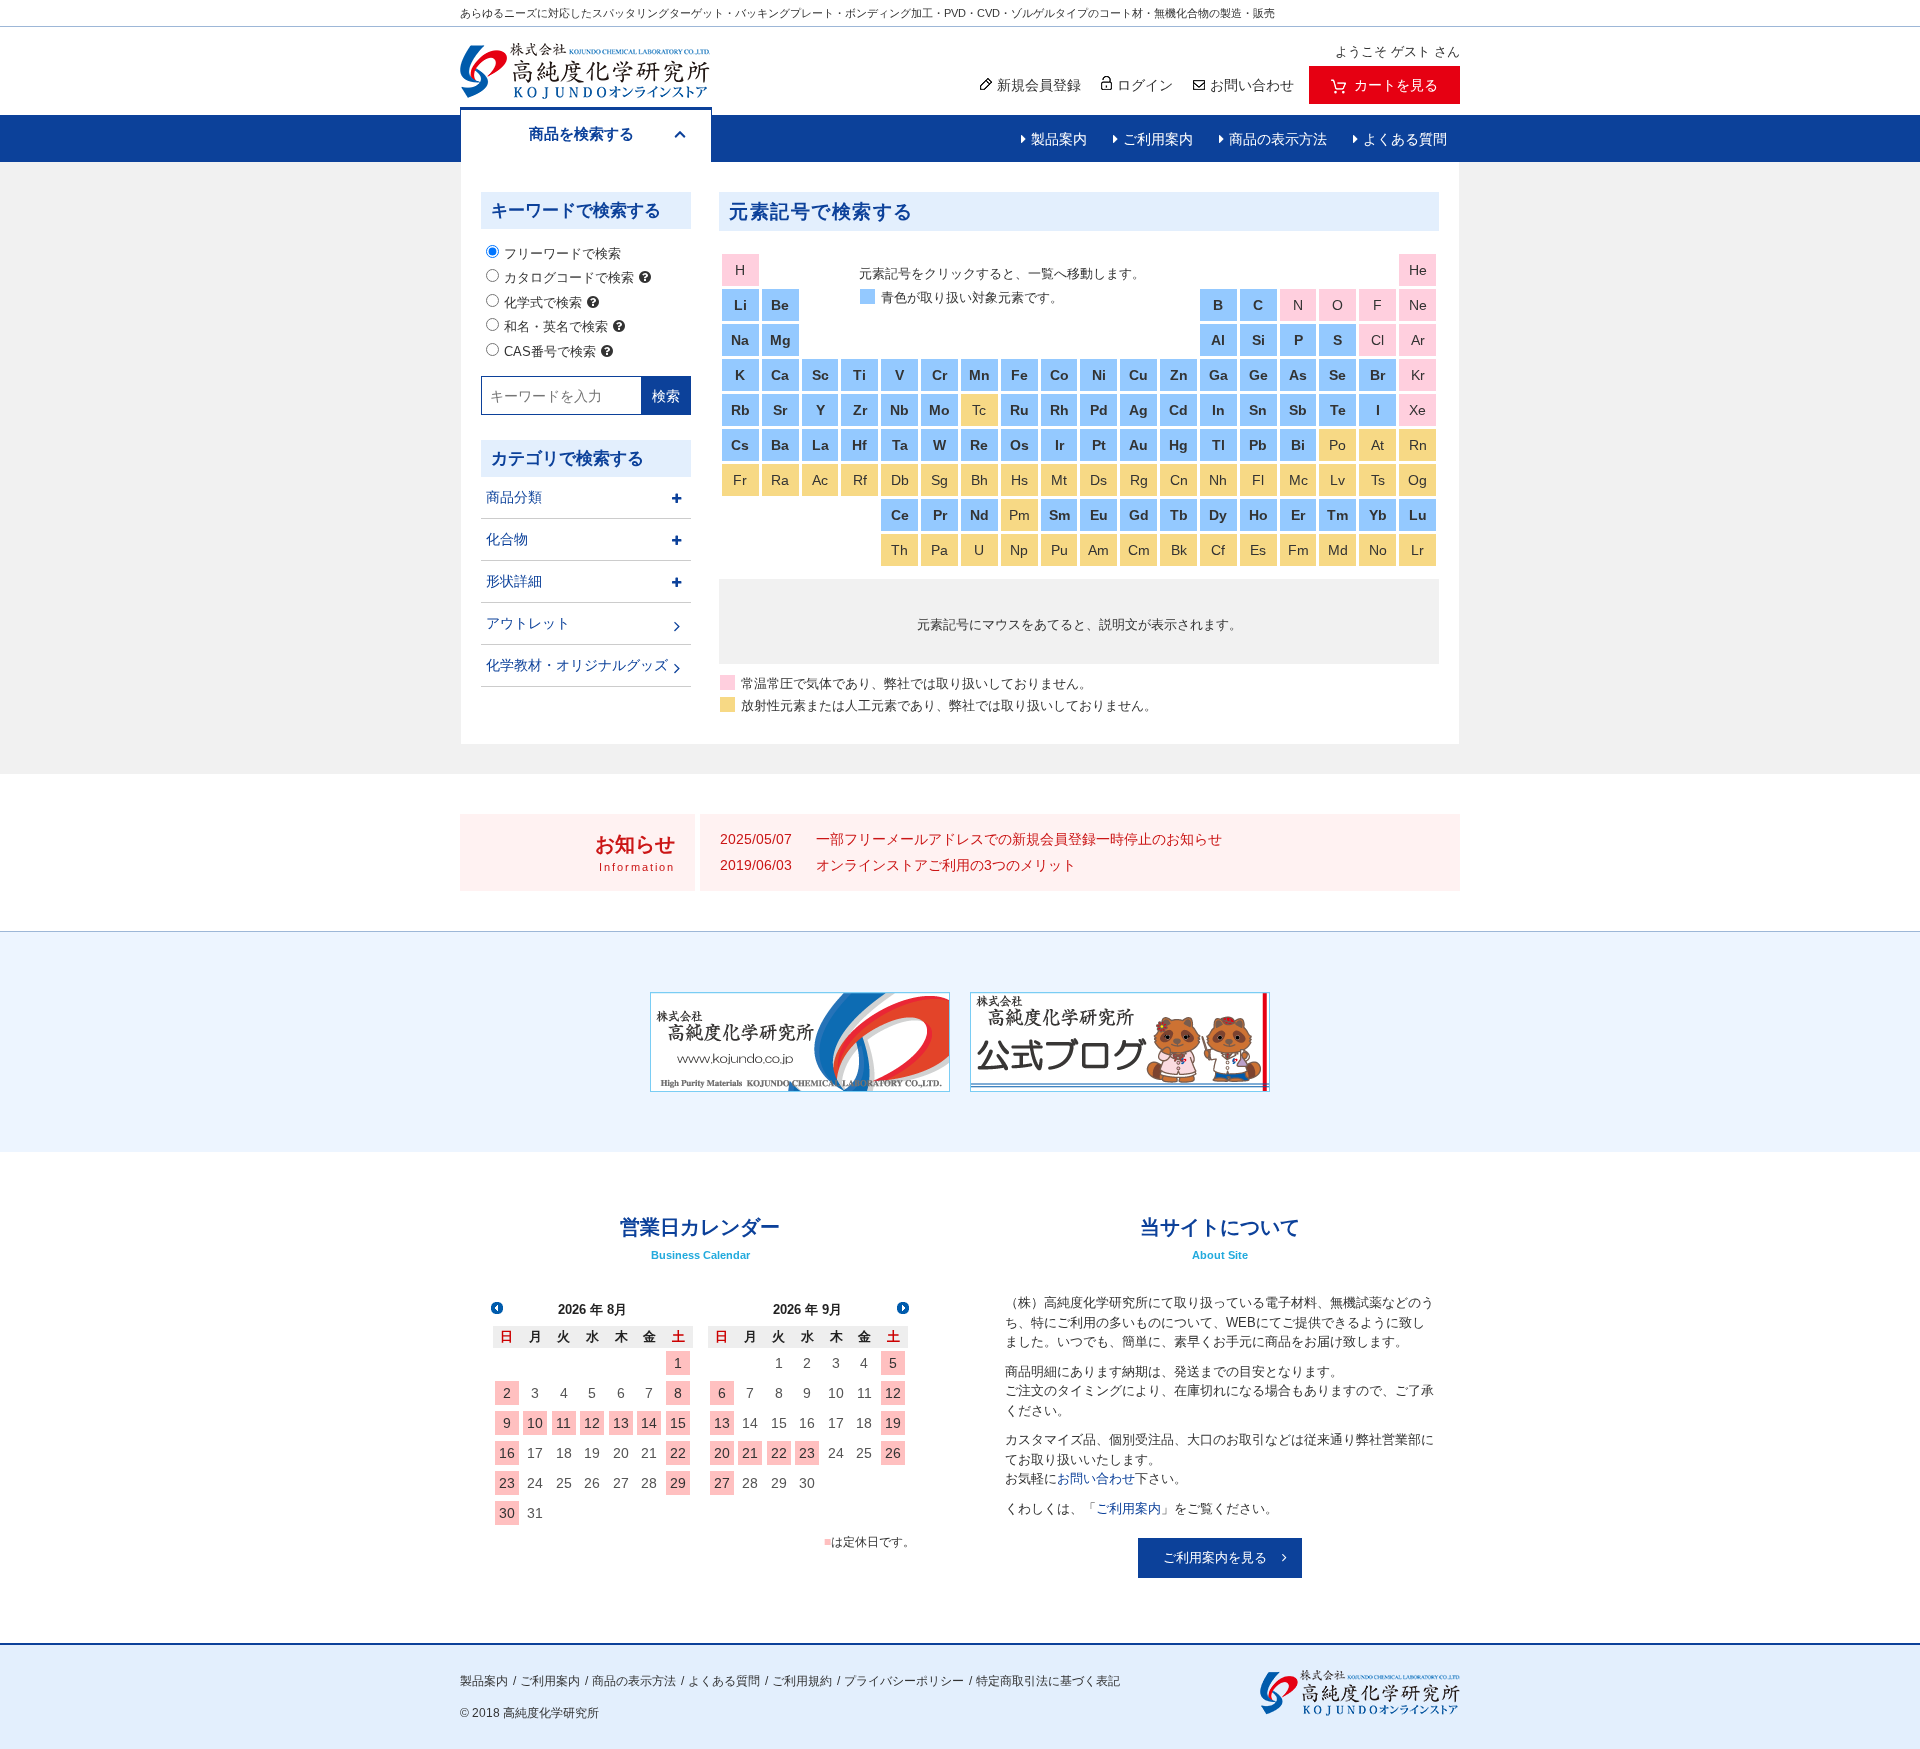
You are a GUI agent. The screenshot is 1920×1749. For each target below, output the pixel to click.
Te (1338, 410)
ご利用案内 (1158, 139)
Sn (1258, 410)
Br (1377, 375)
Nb (899, 410)
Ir (1059, 445)
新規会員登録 (1039, 85)
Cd (1178, 410)
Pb (1258, 445)
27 (621, 1483)
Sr (780, 410)
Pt (1099, 445)
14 (649, 1423)
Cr (939, 375)
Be (780, 305)
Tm (1337, 515)
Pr (940, 515)
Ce (900, 515)
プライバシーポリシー (904, 1681)
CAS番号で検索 (550, 351)
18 (564, 1453)
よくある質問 (1405, 139)
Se (1337, 375)
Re (979, 445)
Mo (939, 410)
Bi (1298, 445)
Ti (859, 375)
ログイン (1145, 85)
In (1218, 410)
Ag (1138, 410)
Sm (1059, 515)
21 (649, 1453)
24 (535, 1483)
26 (592, 1483)
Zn (1179, 375)
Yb (1378, 515)
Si (1258, 340)
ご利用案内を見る (1215, 1557)
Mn (979, 375)
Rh (1059, 410)
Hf (859, 445)
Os (1019, 445)
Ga (1218, 375)
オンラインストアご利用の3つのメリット (946, 865)
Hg (1178, 445)
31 (535, 1513)
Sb (1298, 410)
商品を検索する (581, 133)
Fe (1019, 375)
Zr (860, 410)
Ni (1099, 375)
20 (621, 1453)
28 (649, 1483)
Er (1298, 515)
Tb (1179, 515)
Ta (900, 445)
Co (1059, 375)
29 (678, 1483)
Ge (1258, 375)
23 (507, 1483)
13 (621, 1423)
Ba (780, 445)
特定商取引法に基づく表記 (1048, 1681)
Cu (1138, 375)
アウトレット (528, 623)
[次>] (903, 1308)
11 (563, 1423)
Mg (780, 340)
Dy (1218, 515)
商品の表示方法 (1278, 139)
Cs (740, 445)
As (1298, 375)
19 (592, 1453)
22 (678, 1453)
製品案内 (1059, 139)
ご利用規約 (802, 1681)
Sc (820, 375)
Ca (780, 375)
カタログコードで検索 (569, 277)
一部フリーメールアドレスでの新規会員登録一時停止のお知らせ (1019, 839)
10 (535, 1423)
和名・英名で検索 (556, 326)
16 (507, 1453)
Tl (1218, 445)
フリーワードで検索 (562, 253)
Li (740, 305)
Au (1138, 445)
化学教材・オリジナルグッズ (577, 665)
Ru (1019, 410)
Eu (1099, 515)
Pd (1099, 410)
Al (1218, 340)
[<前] (497, 1308)
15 (678, 1423)
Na (740, 340)
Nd (979, 515)
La (820, 445)
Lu (1418, 515)
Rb (740, 410)
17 (535, 1453)
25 (564, 1483)
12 (592, 1423)
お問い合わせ (1096, 1478)
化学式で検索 (543, 302)
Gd (1139, 515)
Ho (1258, 515)
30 (507, 1513)
